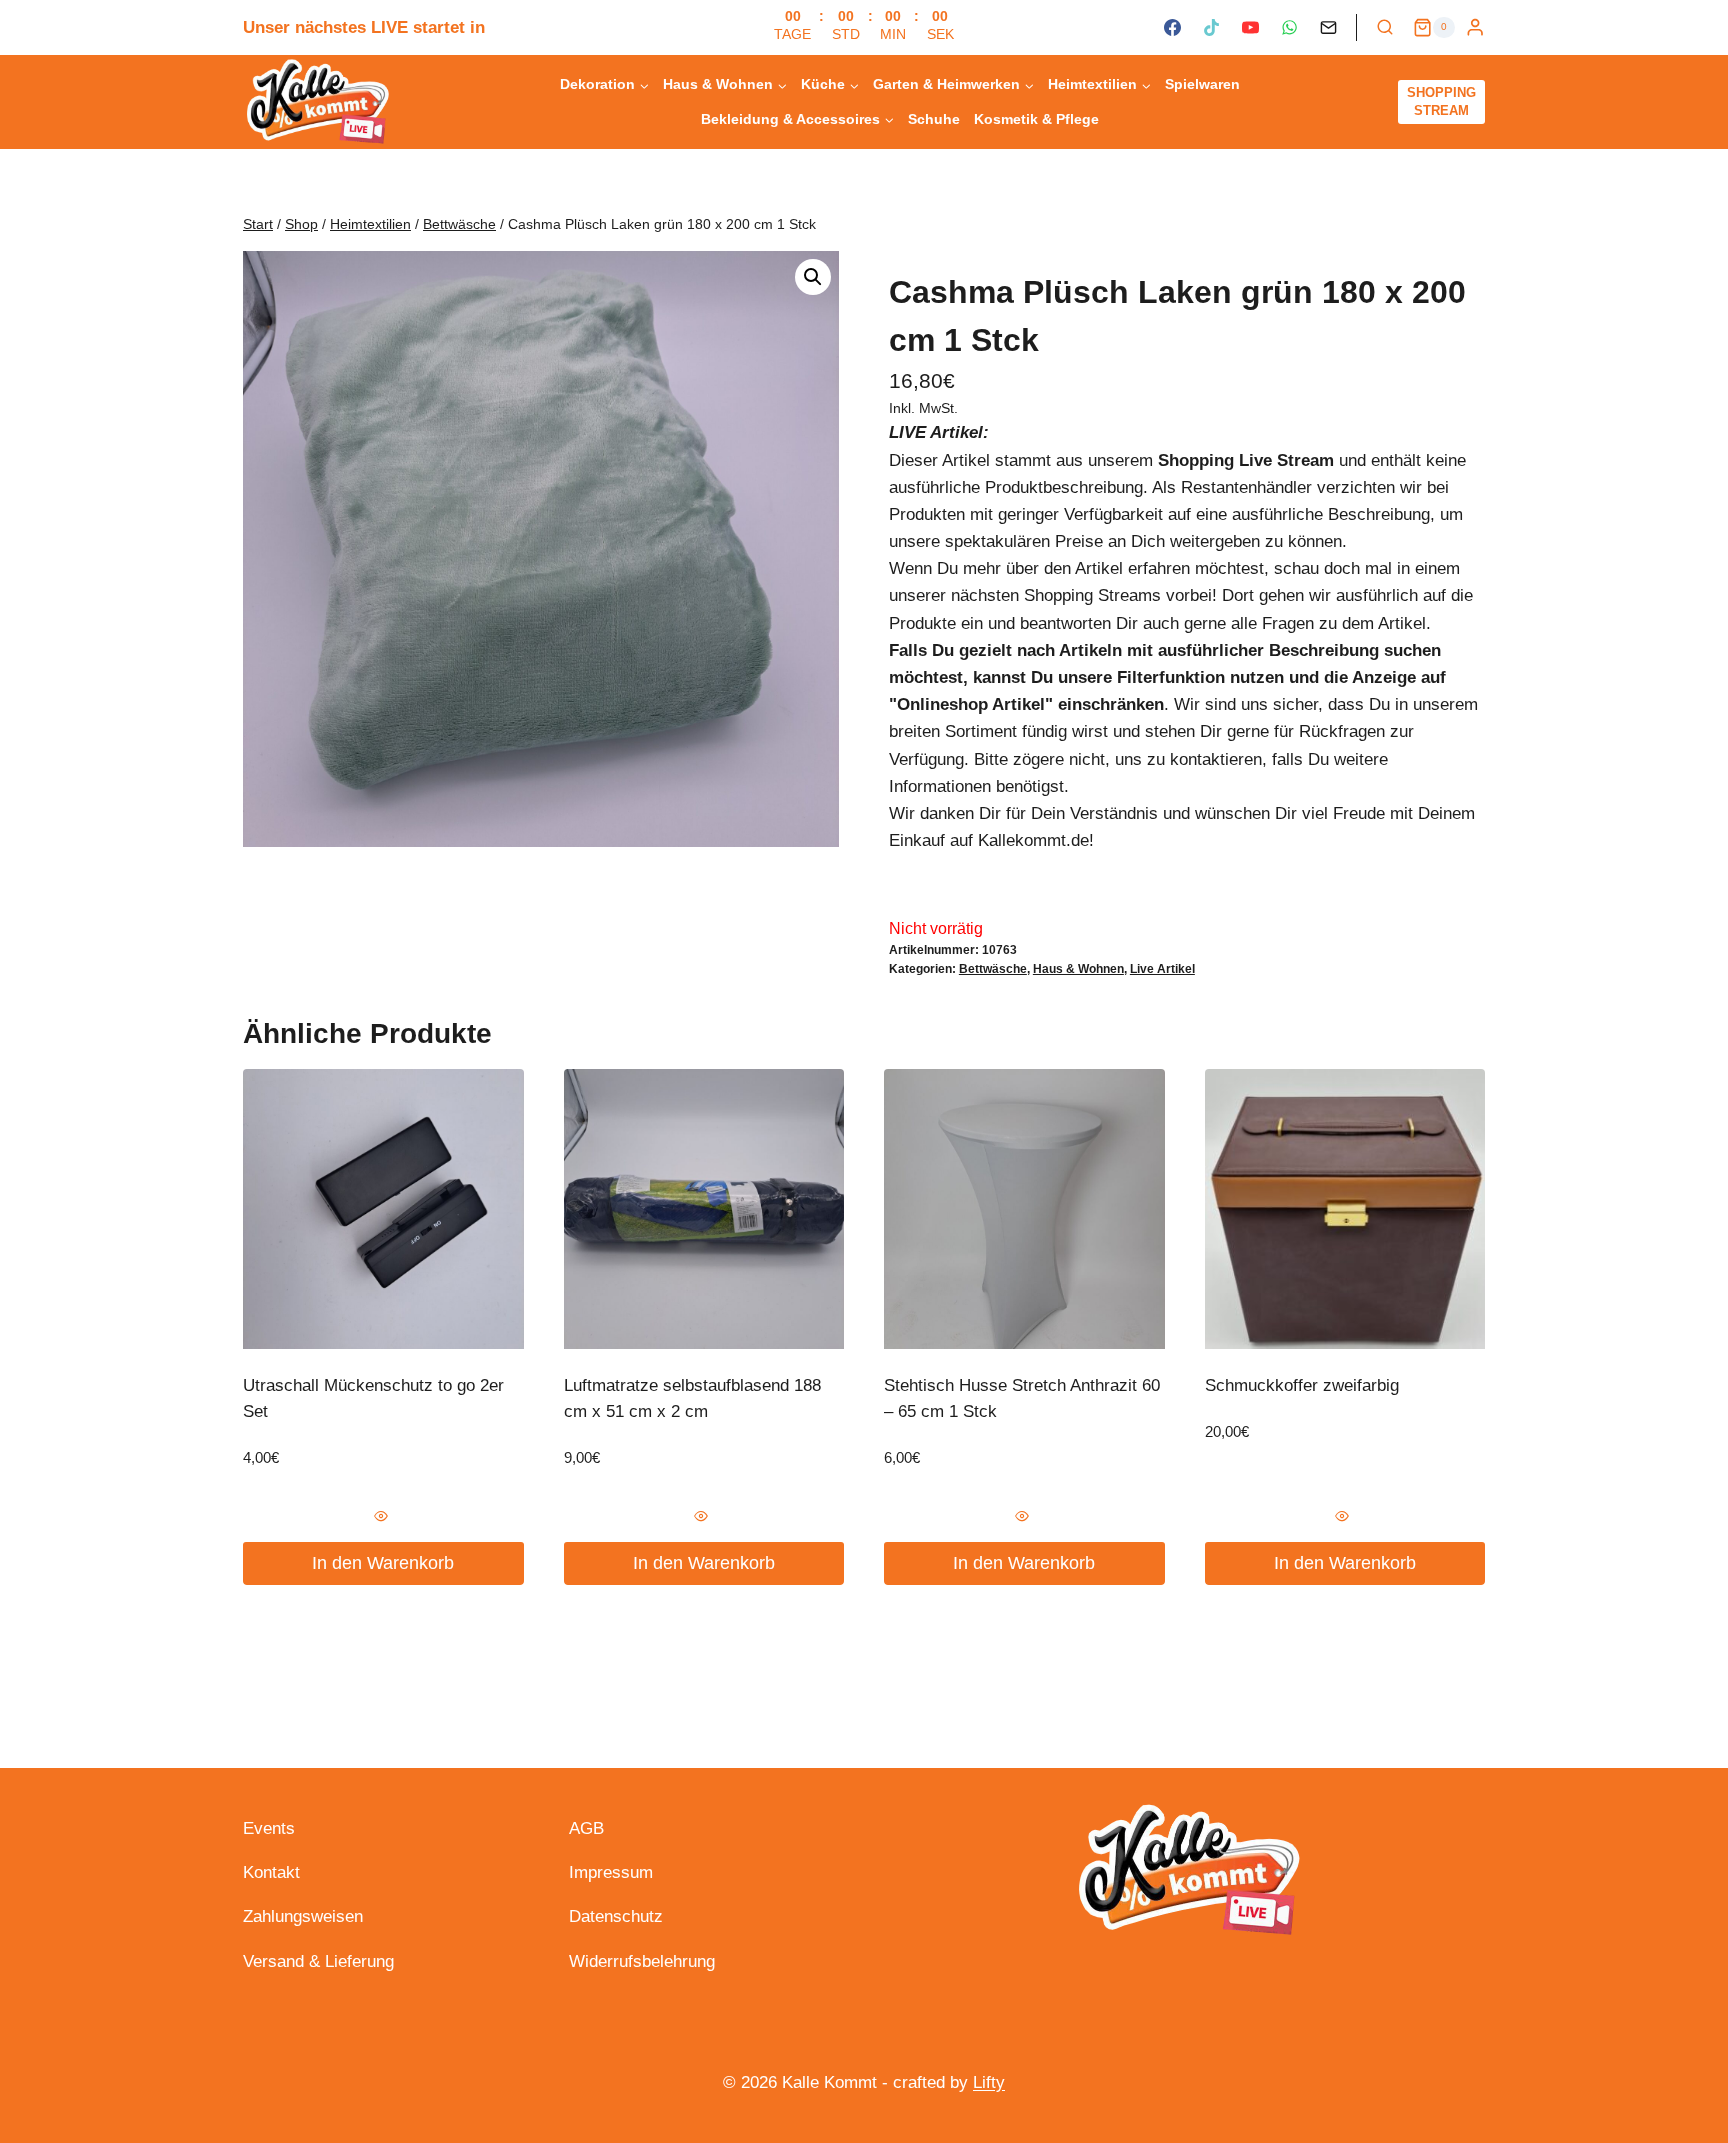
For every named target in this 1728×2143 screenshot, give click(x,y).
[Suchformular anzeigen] (1385, 28)
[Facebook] (1172, 28)
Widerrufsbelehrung (642, 1961)
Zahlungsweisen (303, 1916)
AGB (586, 1828)
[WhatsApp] (1289, 28)
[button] (813, 277)
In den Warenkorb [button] (383, 1563)
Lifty (989, 2082)
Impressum (611, 1872)
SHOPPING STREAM (1441, 101)
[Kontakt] (1329, 28)
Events (269, 1828)
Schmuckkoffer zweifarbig (1302, 1385)
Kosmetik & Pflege (1036, 119)
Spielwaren (1202, 84)
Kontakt (271, 1872)
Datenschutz (616, 1916)
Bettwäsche (993, 969)
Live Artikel (1162, 969)
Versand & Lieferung (318, 1961)
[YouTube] (1250, 28)
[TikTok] (1211, 28)
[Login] (1475, 27)
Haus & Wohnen (1078, 969)
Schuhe (934, 119)
